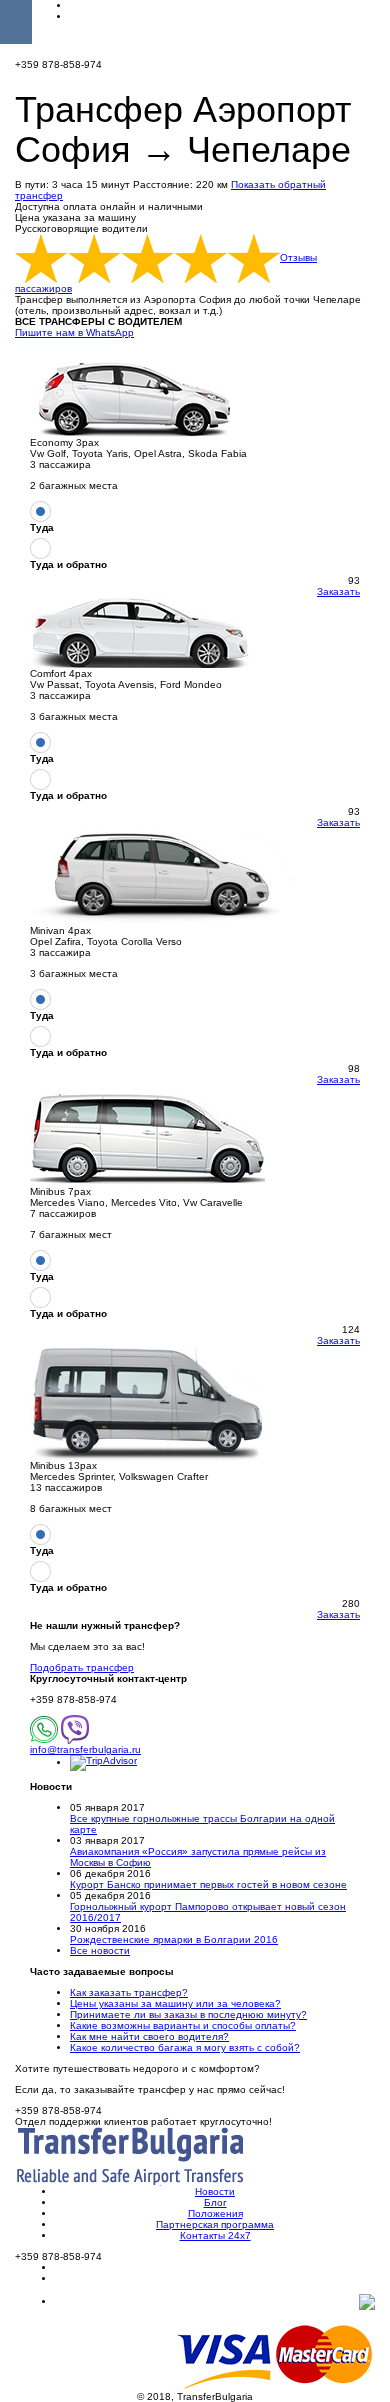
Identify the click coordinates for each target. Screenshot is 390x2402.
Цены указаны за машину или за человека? (175, 2003)
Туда (42, 527)
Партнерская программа (215, 2224)
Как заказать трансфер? (129, 1992)
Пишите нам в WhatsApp (74, 332)
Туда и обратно (68, 564)
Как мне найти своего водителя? (149, 2036)
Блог (215, 2202)
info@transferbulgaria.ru (85, 1749)
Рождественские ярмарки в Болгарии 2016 (174, 1939)
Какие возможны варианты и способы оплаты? (183, 2025)
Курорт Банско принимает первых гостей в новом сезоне (208, 1884)
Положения (215, 2213)
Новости (215, 2191)
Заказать (338, 591)
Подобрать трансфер (82, 1667)
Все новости (100, 1950)
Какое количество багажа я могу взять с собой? (185, 2047)
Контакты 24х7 (215, 2235)
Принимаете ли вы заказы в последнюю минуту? (188, 2014)
